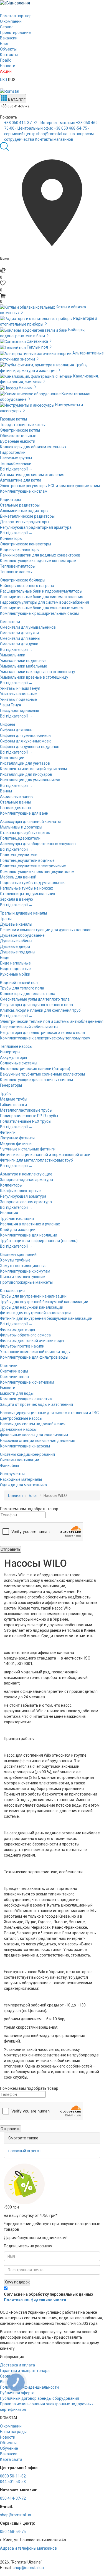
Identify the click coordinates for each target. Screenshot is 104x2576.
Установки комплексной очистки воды (35, 1352)
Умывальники (13, 655)
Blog (4, 2382)
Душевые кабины (16, 941)
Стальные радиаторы (20, 505)
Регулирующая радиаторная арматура (36, 527)
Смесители (10, 622)
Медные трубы (14, 1099)
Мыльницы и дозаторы (21, 827)
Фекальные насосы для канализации (34, 1435)
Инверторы (10, 1052)
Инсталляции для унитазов (25, 763)
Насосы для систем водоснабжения (33, 1424)
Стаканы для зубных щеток (25, 833)
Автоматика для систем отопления (32, 475)
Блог (4, 44)
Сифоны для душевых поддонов (30, 747)
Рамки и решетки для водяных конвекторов (40, 555)
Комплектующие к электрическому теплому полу (45, 1038)
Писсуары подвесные (20, 711)
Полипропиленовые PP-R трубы (29, 1116)
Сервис (7, 27)
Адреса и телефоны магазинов (28, 2548)
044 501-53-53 (13, 2482)
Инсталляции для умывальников (30, 780)
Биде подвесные (15, 969)
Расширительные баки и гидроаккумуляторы (41, 591)
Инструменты (12, 1474)
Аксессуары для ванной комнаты (30, 822)
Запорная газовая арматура (26, 1202)
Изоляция (9, 1213)
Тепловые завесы (16, 572)
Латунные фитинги (17, 1138)
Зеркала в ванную (17, 899)
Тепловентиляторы (18, 566)
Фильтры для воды (17, 1329)
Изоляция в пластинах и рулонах (30, 1224)
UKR (4, 80)
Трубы (6, 1094)
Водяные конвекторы (20, 550)
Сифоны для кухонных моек (25, 741)
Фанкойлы (9, 1465)
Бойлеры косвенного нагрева (27, 586)
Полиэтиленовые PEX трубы (26, 1121)
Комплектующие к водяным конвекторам (38, 561)
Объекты (8, 49)
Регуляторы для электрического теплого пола (42, 1033)
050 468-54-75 (13, 2532)
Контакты (9, 55)
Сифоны (7, 724)
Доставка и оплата (17, 2365)
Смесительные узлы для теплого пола (35, 999)
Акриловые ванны (17, 797)
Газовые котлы (13, 419)
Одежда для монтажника (23, 1485)
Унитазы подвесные (18, 699)
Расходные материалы (21, 1479)
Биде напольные (15, 963)
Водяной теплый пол (19, 983)
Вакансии (9, 38)
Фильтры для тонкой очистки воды (32, 1341)
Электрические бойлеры (23, 580)
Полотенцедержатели (20, 838)
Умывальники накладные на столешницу (38, 672)
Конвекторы (11, 538)
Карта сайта (11, 2459)
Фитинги (8, 1132)
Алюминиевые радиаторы (24, 511)
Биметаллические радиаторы (27, 516)
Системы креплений (18, 1255)
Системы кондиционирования (27, 1454)
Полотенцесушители (19, 855)
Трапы (6, 919)
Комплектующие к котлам (24, 491)
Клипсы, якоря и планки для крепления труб (40, 1010)
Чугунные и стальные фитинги (28, 1149)
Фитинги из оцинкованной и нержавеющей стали (45, 1155)
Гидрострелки (13, 452)
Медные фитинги (16, 1144)
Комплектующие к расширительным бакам (39, 613)
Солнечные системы (19, 1063)
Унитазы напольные (18, 694)
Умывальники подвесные (23, 661)
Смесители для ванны (20, 638)
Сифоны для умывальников (25, 736)
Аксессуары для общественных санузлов (38, 844)
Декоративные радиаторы (25, 522)
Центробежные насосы (21, 1418)
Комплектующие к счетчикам (27, 1382)
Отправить (11, 1549)
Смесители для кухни (19, 633)
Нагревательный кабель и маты (29, 1027)
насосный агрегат (25, 2151)
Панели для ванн (16, 808)
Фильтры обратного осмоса (25, 1335)
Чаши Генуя (11, 705)
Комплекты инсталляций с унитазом (33, 769)
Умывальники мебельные (24, 666)
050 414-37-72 (13, 2498)
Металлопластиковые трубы (26, 1110)
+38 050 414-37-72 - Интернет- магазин (40, 123)
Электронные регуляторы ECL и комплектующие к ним (50, 486)
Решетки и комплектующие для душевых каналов (46, 930)
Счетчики (9, 1366)
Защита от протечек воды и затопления (36, 1404)
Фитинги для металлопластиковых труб (36, 1160)
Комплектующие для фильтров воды (34, 1357)
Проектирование (15, 32)
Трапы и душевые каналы (23, 913)
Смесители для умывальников (28, 627)
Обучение (9, 2448)
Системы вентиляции (20, 1460)
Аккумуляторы (13, 1057)
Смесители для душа (19, 644)
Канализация (12, 1291)
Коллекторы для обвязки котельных (33, 447)
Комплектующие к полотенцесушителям (37, 872)
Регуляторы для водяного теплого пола (36, 1005)
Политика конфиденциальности (35, 2300)
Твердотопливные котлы (23, 425)
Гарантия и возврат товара (25, 2371)
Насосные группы (16, 458)
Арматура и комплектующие (26, 1174)
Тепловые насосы (16, 1046)
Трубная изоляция (17, 1218)
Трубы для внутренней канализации (33, 1296)
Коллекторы (11, 1185)
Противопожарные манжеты (26, 1282)
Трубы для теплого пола (22, 988)
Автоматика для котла (21, 480)
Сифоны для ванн (16, 730)
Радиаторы (10, 500)
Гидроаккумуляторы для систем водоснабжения (45, 602)
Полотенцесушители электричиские (33, 866)
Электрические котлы (20, 430)
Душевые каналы (16, 924)
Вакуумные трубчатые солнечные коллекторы (42, 1074)
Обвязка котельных (18, 436)
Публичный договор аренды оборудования (40, 2398)
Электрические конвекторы (26, 544)
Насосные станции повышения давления (38, 1441)
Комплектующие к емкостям (26, 1399)
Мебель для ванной (18, 877)
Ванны (6, 791)
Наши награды (13, 2432)
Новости (8, 66)
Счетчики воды (14, 1371)
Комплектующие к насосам (25, 1446)
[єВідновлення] (52, 3)
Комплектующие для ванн (24, 813)
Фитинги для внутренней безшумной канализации (46, 1318)
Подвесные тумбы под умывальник (32, 883)
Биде (5, 958)
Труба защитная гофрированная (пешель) (39, 1241)
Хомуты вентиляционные (23, 1266)
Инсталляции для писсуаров (26, 774)
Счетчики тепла (14, 1377)
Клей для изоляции (18, 1230)
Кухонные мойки (15, 974)
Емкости (8, 1388)
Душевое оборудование (22, 935)
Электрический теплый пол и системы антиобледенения (52, 1021)
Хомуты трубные (15, 1260)
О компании (11, 21)
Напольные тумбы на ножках (26, 888)
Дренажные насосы (18, 1429)
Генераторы (11, 1085)
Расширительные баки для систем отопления (42, 597)
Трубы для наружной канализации (32, 1307)
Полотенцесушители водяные (27, 860)
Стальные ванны (15, 802)
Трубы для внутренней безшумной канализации (44, 1302)
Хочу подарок (17, 2282)
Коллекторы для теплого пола (28, 994)
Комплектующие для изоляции (29, 1235)
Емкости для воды (17, 1393)
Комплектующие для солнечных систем (36, 1080)
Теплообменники (16, 464)
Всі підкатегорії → (16, 469)
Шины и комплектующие (22, 1277)
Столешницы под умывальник (28, 894)
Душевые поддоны (18, 952)
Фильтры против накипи (22, 1346)
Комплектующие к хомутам (25, 1271)
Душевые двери (15, 946)
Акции (6, 71)
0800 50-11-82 (13, 2476)
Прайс (6, 60)
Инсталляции (12, 758)
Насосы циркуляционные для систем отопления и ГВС (49, 1413)
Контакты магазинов (54, 139)
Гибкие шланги (13, 1105)
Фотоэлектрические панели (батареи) (35, 1069)
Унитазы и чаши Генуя (20, 688)
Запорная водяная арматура (26, 1180)
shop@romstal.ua (16, 2515)
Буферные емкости (18, 441)
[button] (52, 299)
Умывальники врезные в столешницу (34, 677)
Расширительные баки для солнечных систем (42, 608)
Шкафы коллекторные (20, 1191)
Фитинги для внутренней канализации (35, 1313)
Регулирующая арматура (23, 1196)
